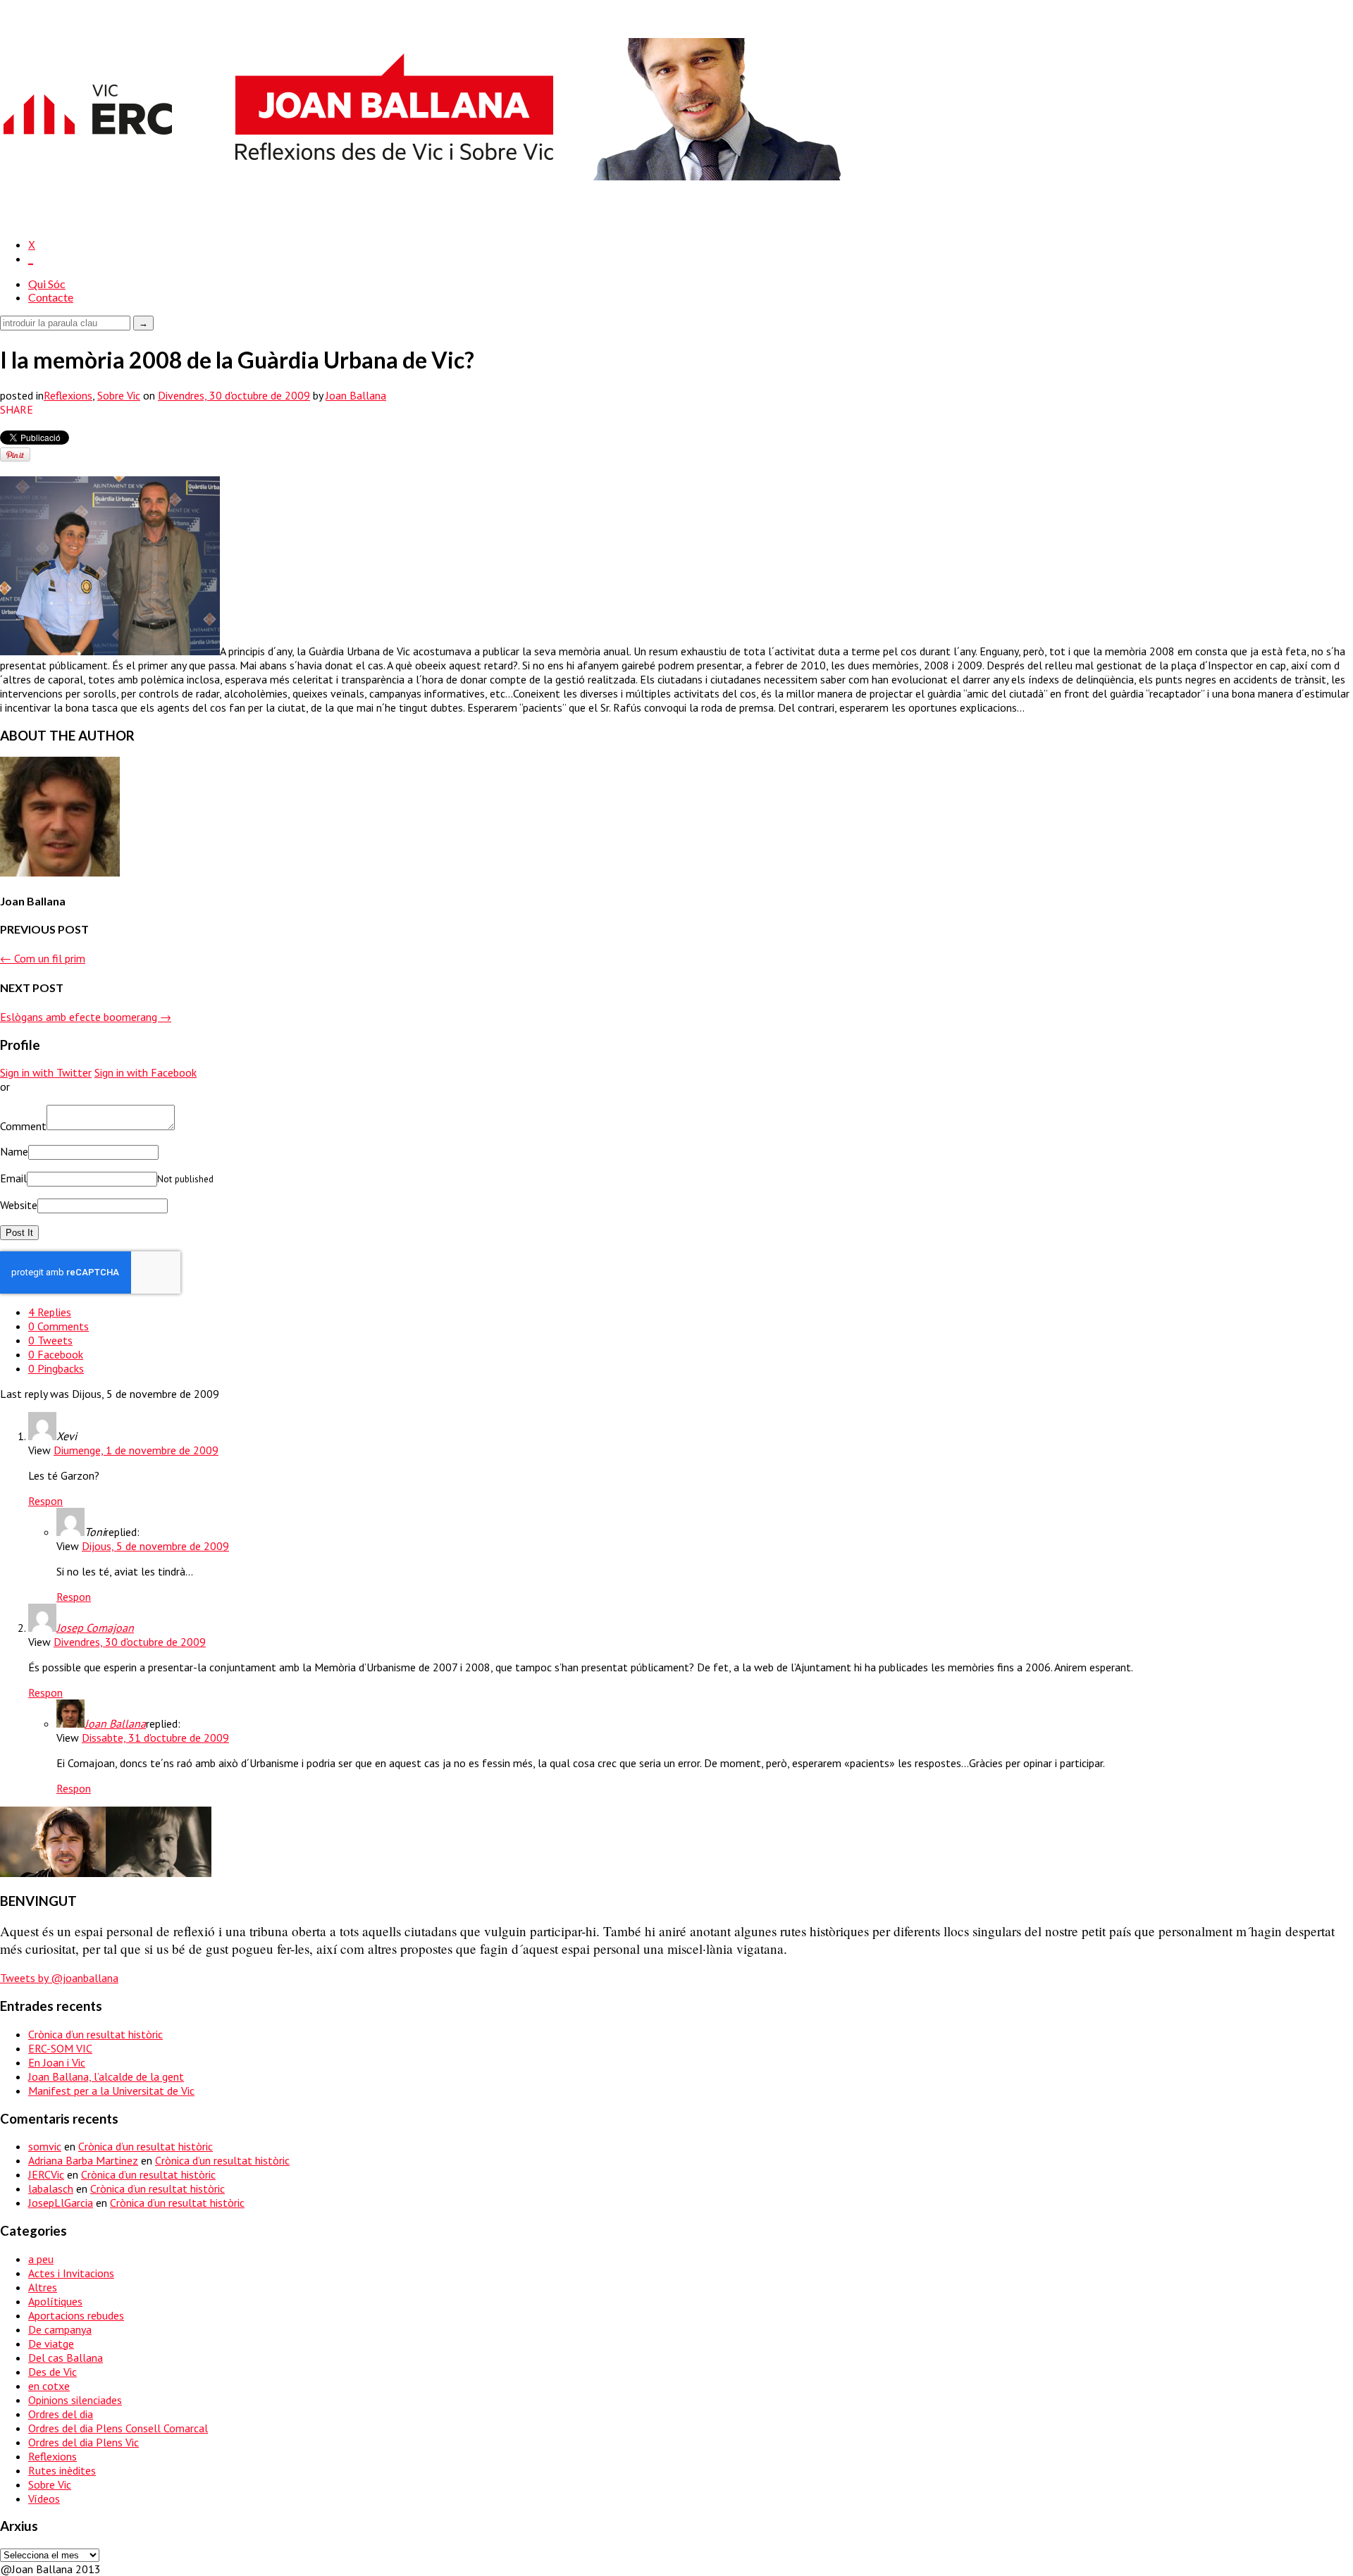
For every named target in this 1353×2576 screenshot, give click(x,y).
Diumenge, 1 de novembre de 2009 (136, 1450)
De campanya (60, 2329)
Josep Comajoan (95, 1628)
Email (13, 1178)
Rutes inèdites (62, 2470)
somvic (45, 2146)
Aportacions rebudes (76, 2315)
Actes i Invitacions (71, 2273)
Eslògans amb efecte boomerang (86, 1017)
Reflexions (68, 395)
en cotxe (49, 2386)
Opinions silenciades (75, 2400)
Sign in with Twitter (46, 1072)
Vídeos (44, 2498)
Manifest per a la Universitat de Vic (111, 2091)
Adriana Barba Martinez (83, 2160)
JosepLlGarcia (61, 2203)
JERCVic (46, 2174)
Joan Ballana (356, 395)
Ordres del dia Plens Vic (84, 2442)
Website (19, 1205)
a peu (41, 2259)
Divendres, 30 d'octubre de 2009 (130, 1642)
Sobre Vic (119, 395)
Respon (45, 1501)
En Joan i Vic (57, 2062)
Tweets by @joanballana (59, 1978)
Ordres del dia (61, 2414)
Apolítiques (55, 2301)
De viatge (51, 2343)
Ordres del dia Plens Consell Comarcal (118, 2428)
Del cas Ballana (66, 2358)
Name (14, 1151)
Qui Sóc (47, 284)
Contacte (51, 297)
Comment (23, 1126)
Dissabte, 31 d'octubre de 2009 (155, 1738)
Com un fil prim (43, 958)
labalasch (51, 2188)
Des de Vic (52, 2372)
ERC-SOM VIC (60, 2048)
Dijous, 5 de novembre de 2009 (155, 1546)
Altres (43, 2287)
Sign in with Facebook (146, 1072)
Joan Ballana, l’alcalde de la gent (106, 2076)
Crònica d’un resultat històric (95, 2034)
